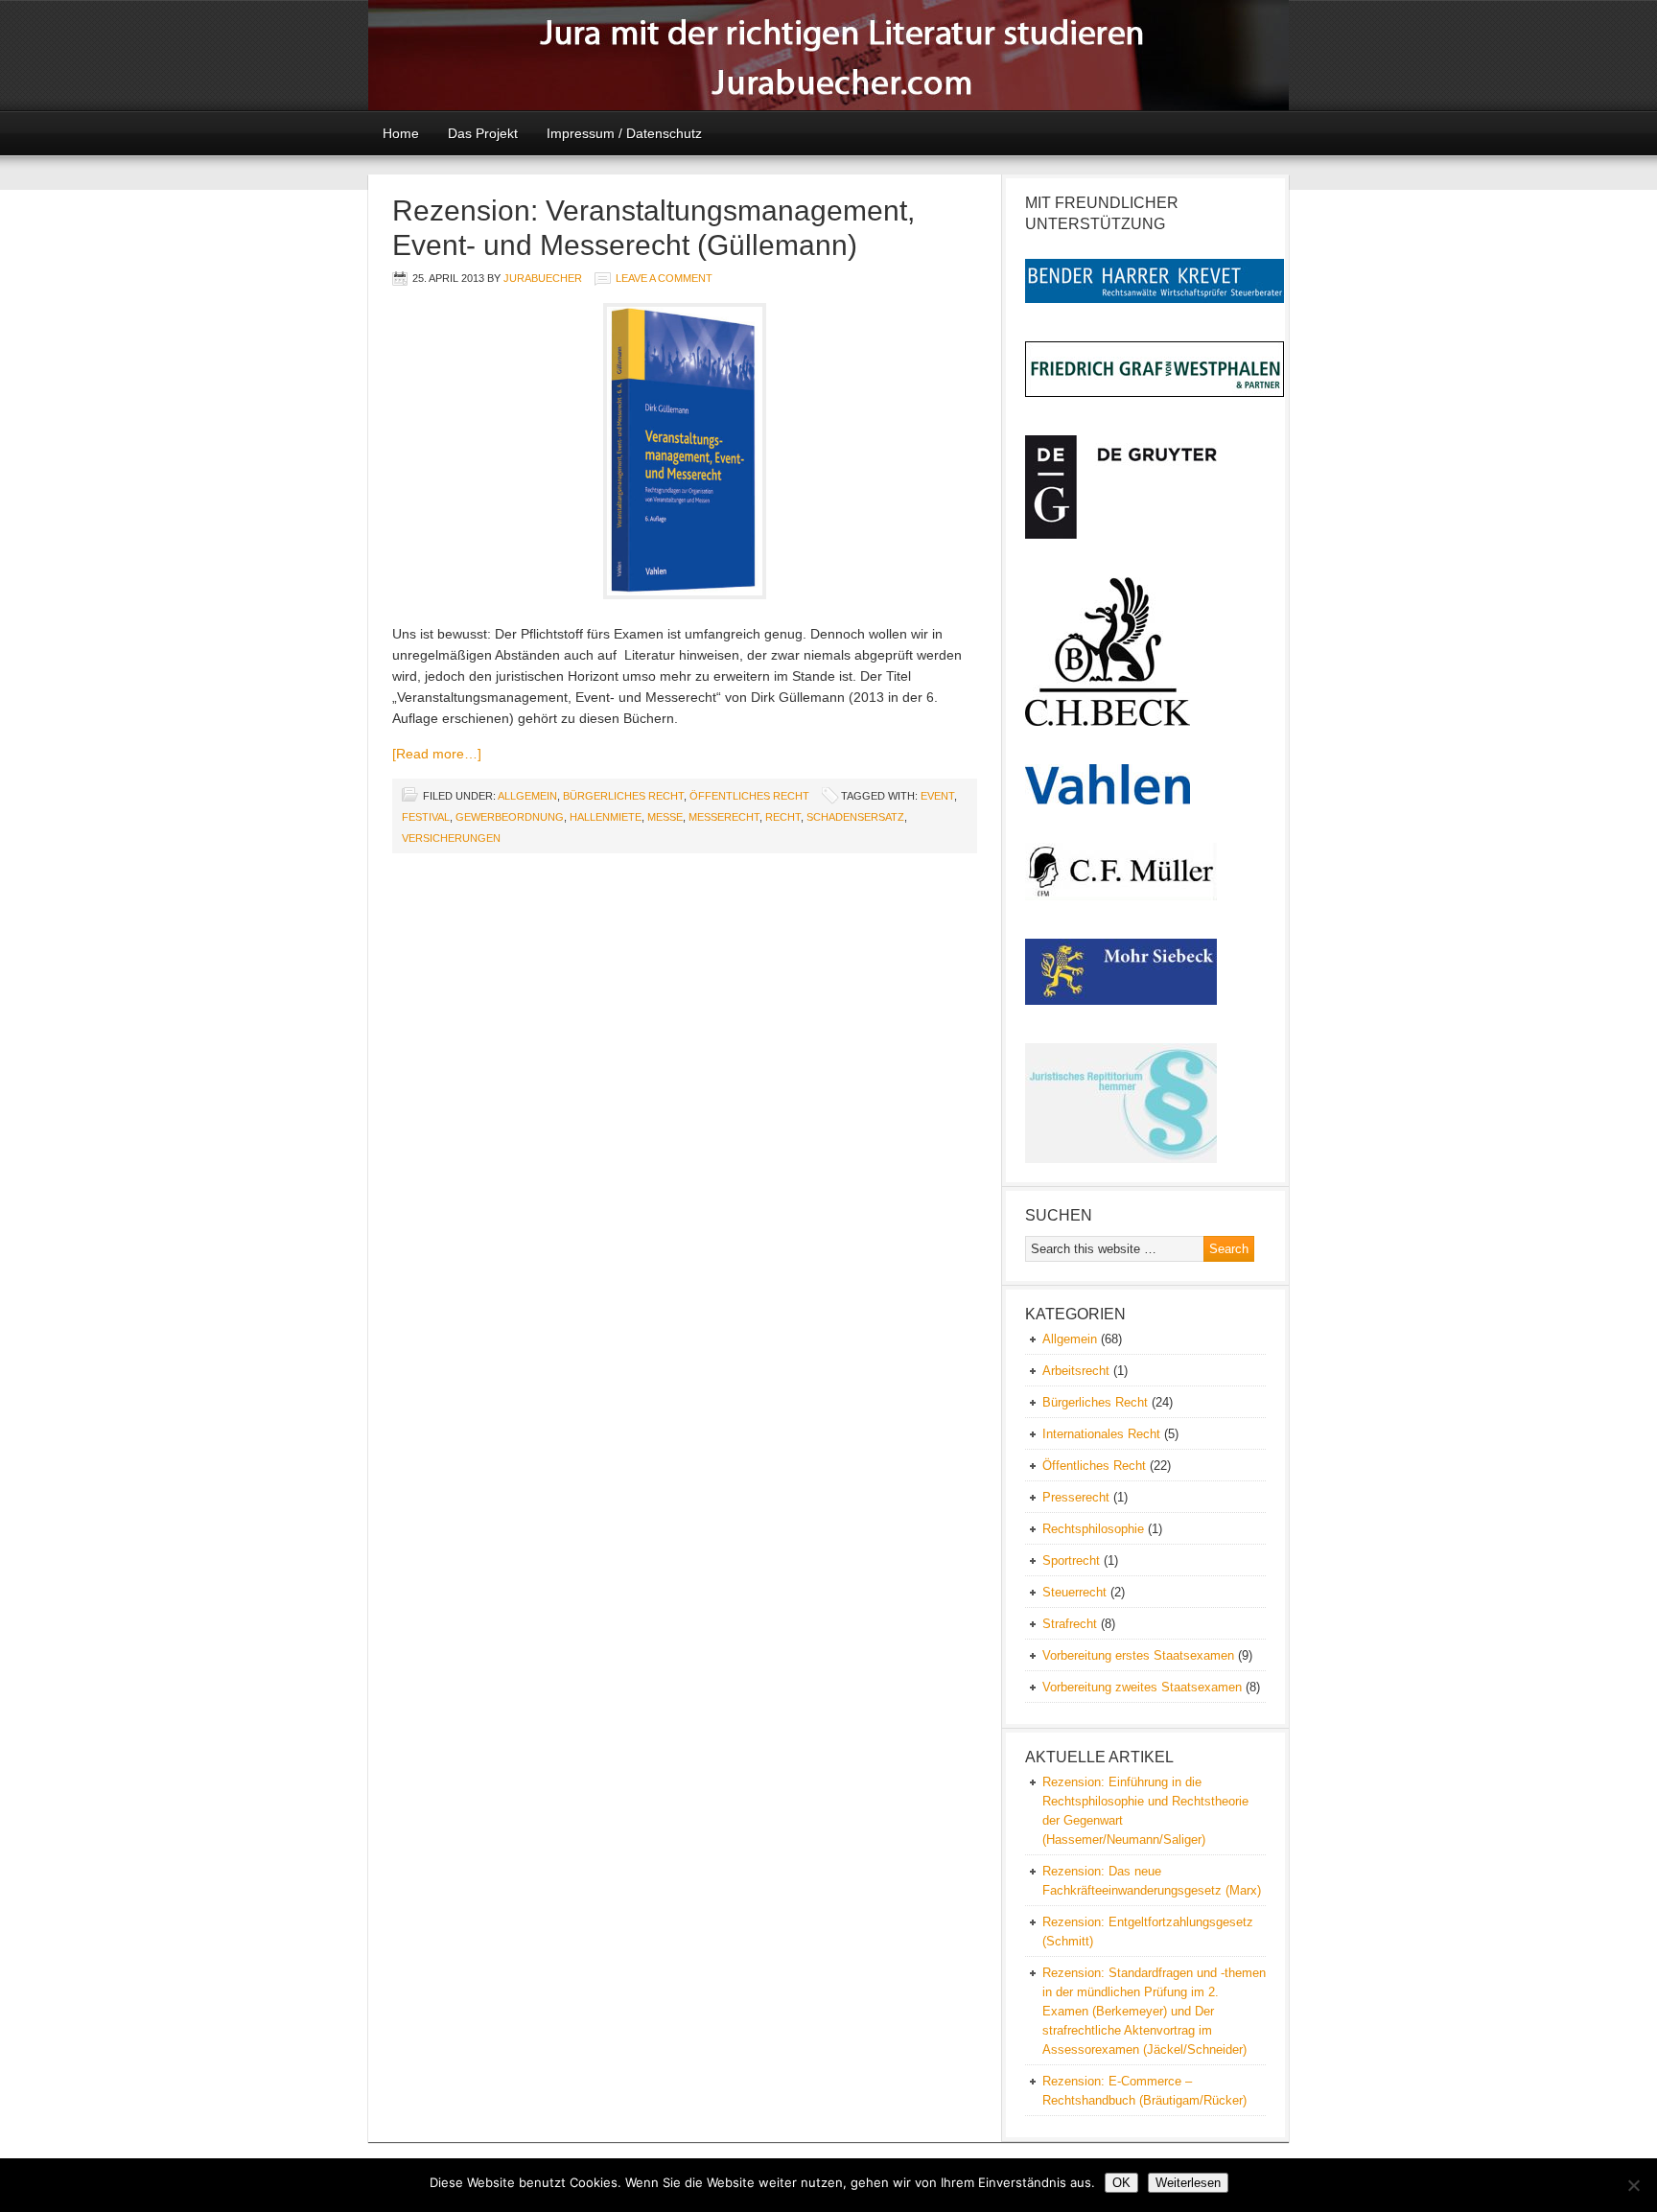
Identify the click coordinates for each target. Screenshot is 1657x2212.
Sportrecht (1071, 1560)
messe (665, 817)
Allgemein (527, 796)
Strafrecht (1070, 1624)
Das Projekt (483, 133)
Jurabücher (828, 55)
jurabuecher (543, 278)
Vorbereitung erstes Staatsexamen (1138, 1655)
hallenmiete (606, 817)
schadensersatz (855, 817)
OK (1121, 2183)
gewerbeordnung (510, 817)
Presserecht (1076, 1497)
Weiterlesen (1188, 2183)
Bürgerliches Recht (623, 796)
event (937, 796)
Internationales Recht (1101, 1434)
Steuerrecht (1074, 1592)
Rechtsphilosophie (1093, 1529)
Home (401, 133)
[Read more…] (437, 754)
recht (783, 817)
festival (426, 817)
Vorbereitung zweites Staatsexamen (1142, 1687)
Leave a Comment (664, 278)
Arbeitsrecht (1076, 1371)
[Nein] (1633, 2185)
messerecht (724, 817)
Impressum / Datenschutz (624, 133)
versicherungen (451, 838)
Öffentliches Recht (749, 796)
